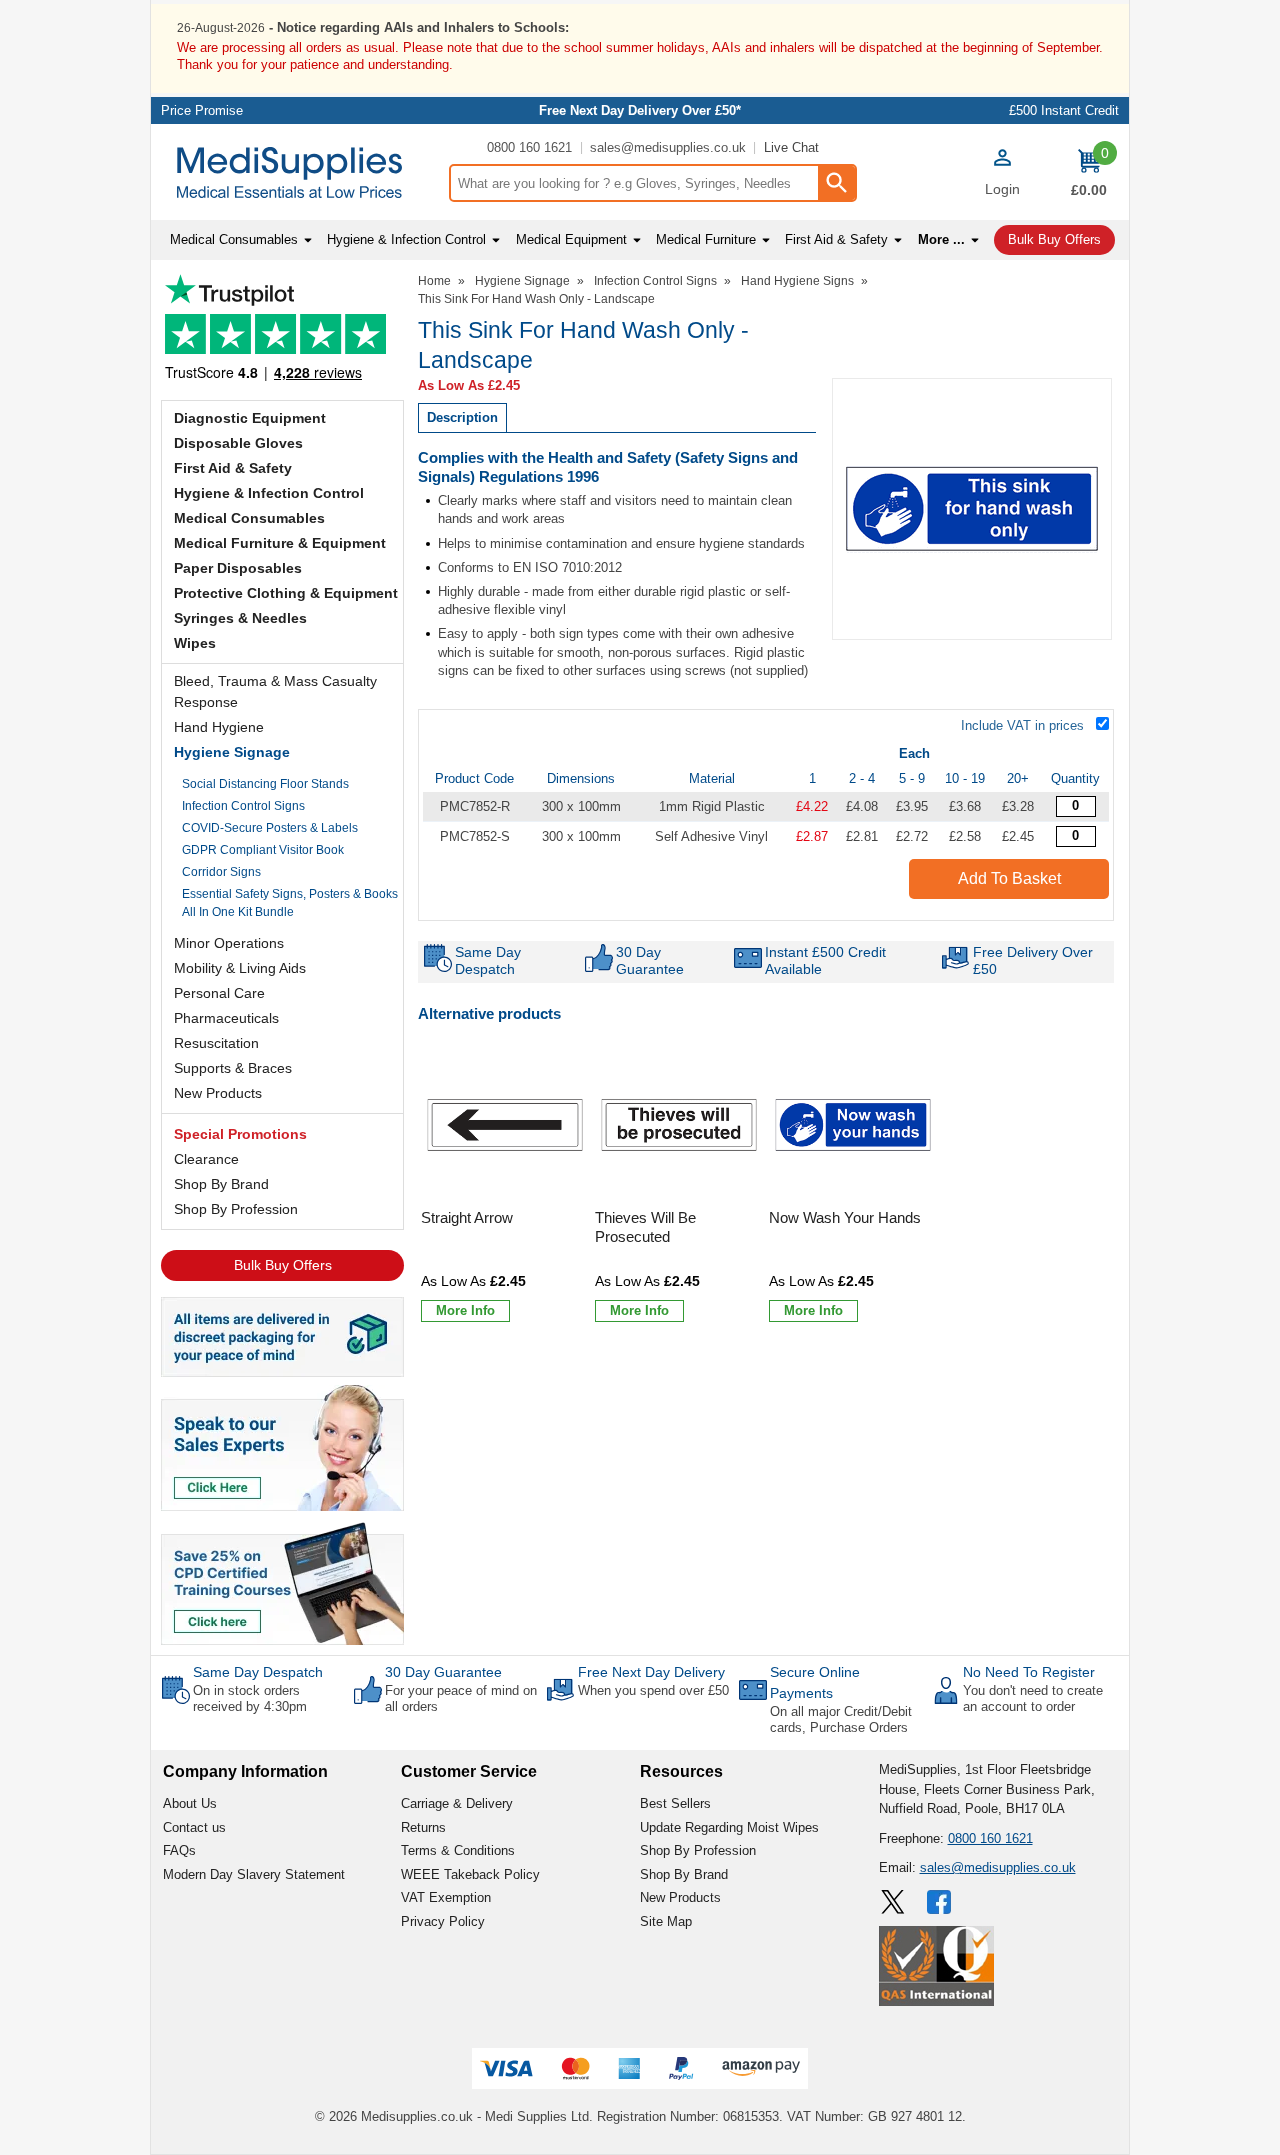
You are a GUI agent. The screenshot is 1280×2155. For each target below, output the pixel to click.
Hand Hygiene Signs (797, 281)
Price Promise (202, 110)
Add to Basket (1009, 878)
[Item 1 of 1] (972, 509)
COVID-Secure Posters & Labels (270, 828)
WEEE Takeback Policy (470, 1874)
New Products (218, 1093)
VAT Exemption (446, 1897)
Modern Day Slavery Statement (254, 1874)
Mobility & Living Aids (240, 968)
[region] (505, 1125)
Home (434, 281)
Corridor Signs (221, 872)
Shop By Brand (221, 1184)
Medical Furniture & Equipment (280, 543)
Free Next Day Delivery (651, 1672)
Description (462, 417)
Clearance (206, 1159)
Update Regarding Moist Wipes (729, 1827)
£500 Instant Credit (1064, 110)
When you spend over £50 (653, 1690)
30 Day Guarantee (443, 1672)
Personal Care (219, 993)
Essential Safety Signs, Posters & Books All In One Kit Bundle (290, 903)
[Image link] (282, 1582)
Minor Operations (229, 943)
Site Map (666, 1921)
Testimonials (282, 332)
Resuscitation (216, 1043)
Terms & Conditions (458, 1850)
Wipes (195, 643)
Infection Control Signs (243, 806)
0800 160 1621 (529, 147)
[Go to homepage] (299, 172)
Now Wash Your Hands (845, 1217)
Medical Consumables (249, 518)
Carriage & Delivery (457, 1803)
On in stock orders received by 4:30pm (250, 1698)
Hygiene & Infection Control (269, 493)
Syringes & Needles (240, 618)
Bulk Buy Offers (283, 1265)
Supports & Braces (233, 1068)
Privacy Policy (443, 1921)
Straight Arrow (467, 1217)
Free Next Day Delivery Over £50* (640, 110)
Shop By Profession (236, 1209)
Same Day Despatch (258, 1672)
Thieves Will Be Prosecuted (645, 1227)
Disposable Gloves (238, 443)
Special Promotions (240, 1134)
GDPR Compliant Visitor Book (263, 850)
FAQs (179, 1850)
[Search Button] (836, 183)
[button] (1002, 175)
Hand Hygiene (219, 727)
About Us (190, 1803)
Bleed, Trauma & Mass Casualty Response (275, 691)
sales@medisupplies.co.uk (668, 147)
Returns (423, 1827)
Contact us (194, 1827)
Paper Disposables (238, 568)
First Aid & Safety (233, 468)
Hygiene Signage (232, 752)
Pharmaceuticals (226, 1018)
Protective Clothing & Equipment (286, 593)
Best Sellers (675, 1803)
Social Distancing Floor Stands (265, 784)
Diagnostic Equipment (250, 418)
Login (1002, 189)
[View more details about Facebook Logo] (941, 1902)
